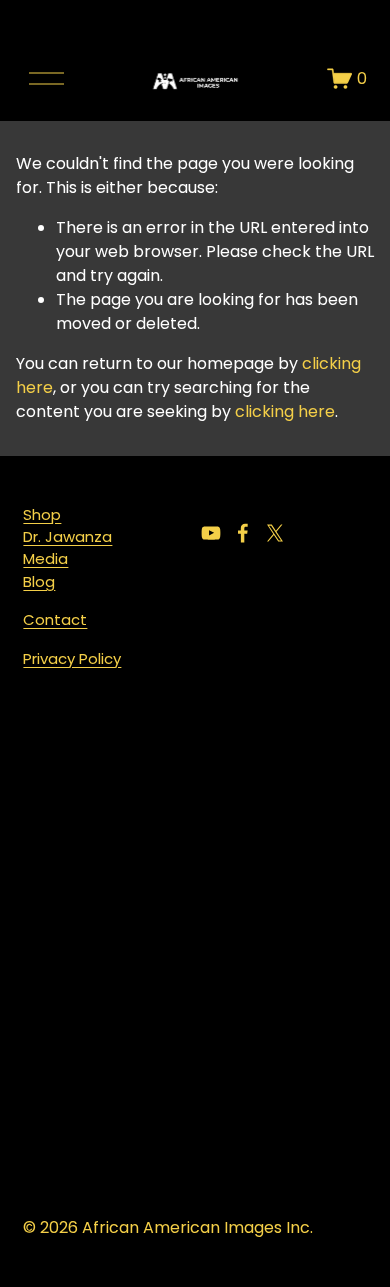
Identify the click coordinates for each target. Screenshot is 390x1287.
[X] (275, 533)
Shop (42, 514)
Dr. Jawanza (67, 536)
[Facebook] (243, 533)
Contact (55, 619)
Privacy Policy (72, 658)
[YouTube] (211, 533)
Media (45, 558)
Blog (39, 581)
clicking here (285, 411)
